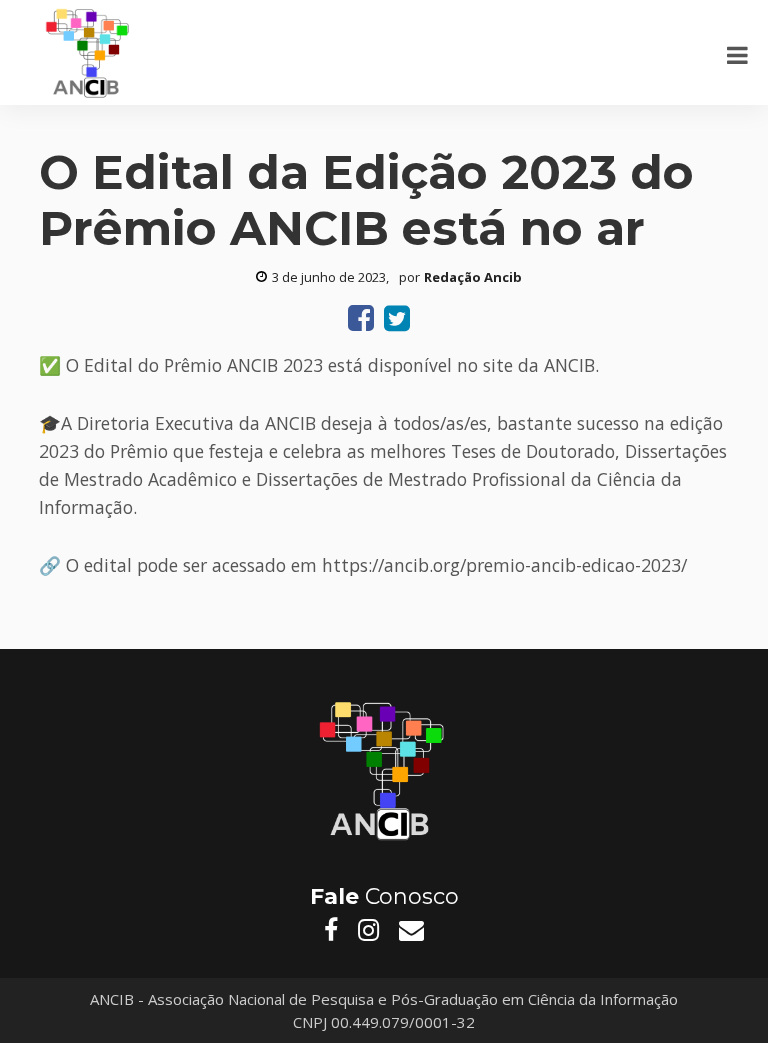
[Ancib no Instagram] (368, 930)
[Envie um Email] (411, 930)
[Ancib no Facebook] (331, 930)
